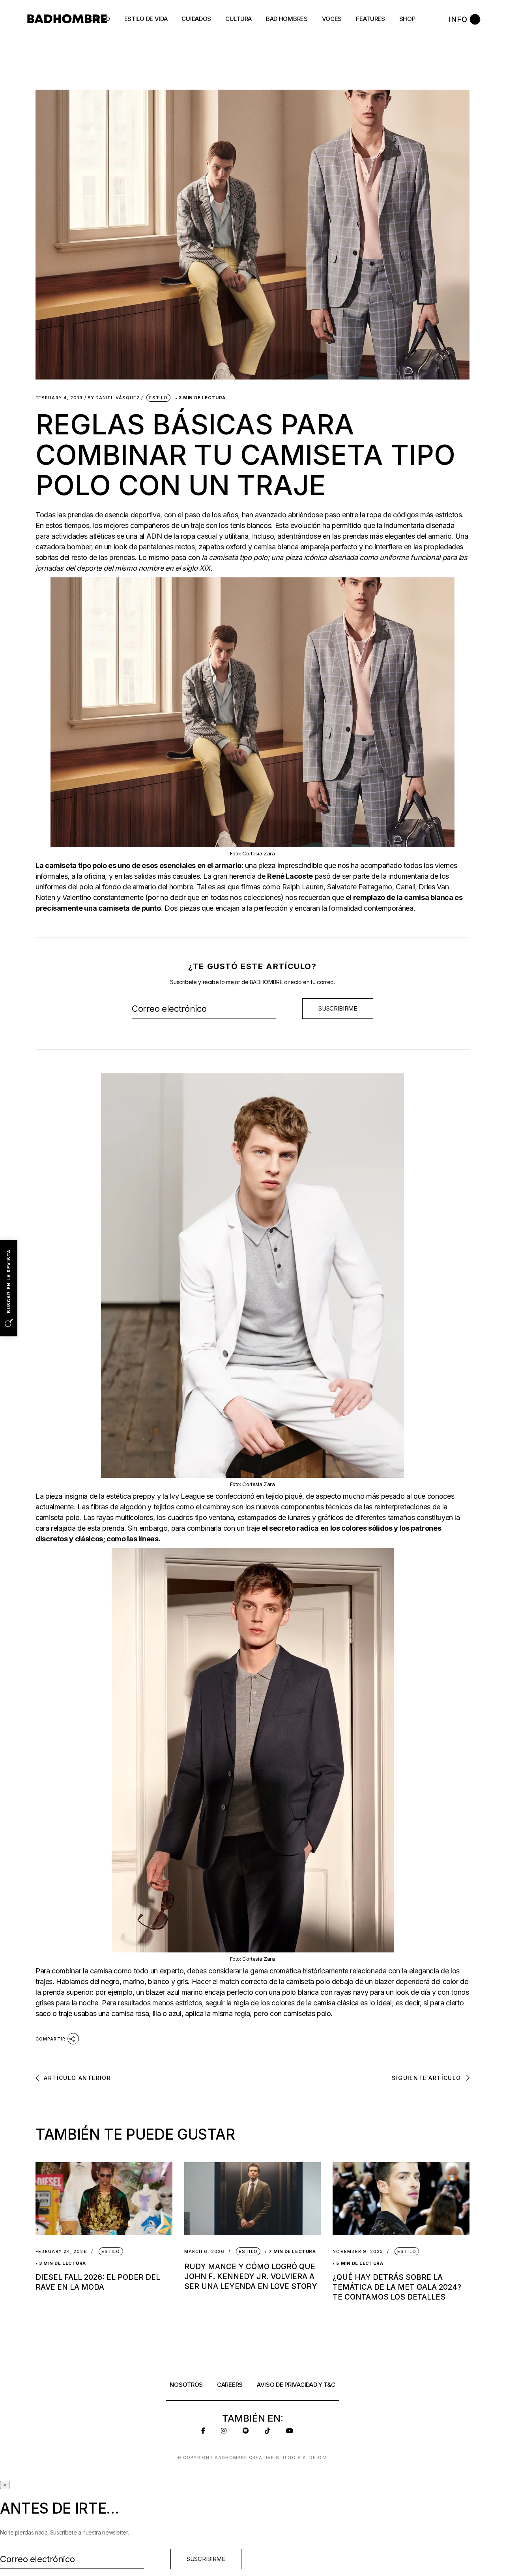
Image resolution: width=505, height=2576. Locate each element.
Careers (230, 2385)
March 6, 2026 (204, 2252)
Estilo (159, 398)
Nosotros (186, 2385)
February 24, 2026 (61, 2252)
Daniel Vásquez (114, 398)
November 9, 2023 (358, 2252)
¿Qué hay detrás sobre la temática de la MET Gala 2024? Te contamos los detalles (397, 2287)
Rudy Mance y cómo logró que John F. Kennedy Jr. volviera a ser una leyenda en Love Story (251, 2276)
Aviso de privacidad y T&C (296, 2385)
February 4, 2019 (59, 398)
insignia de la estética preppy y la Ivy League (134, 1496)
